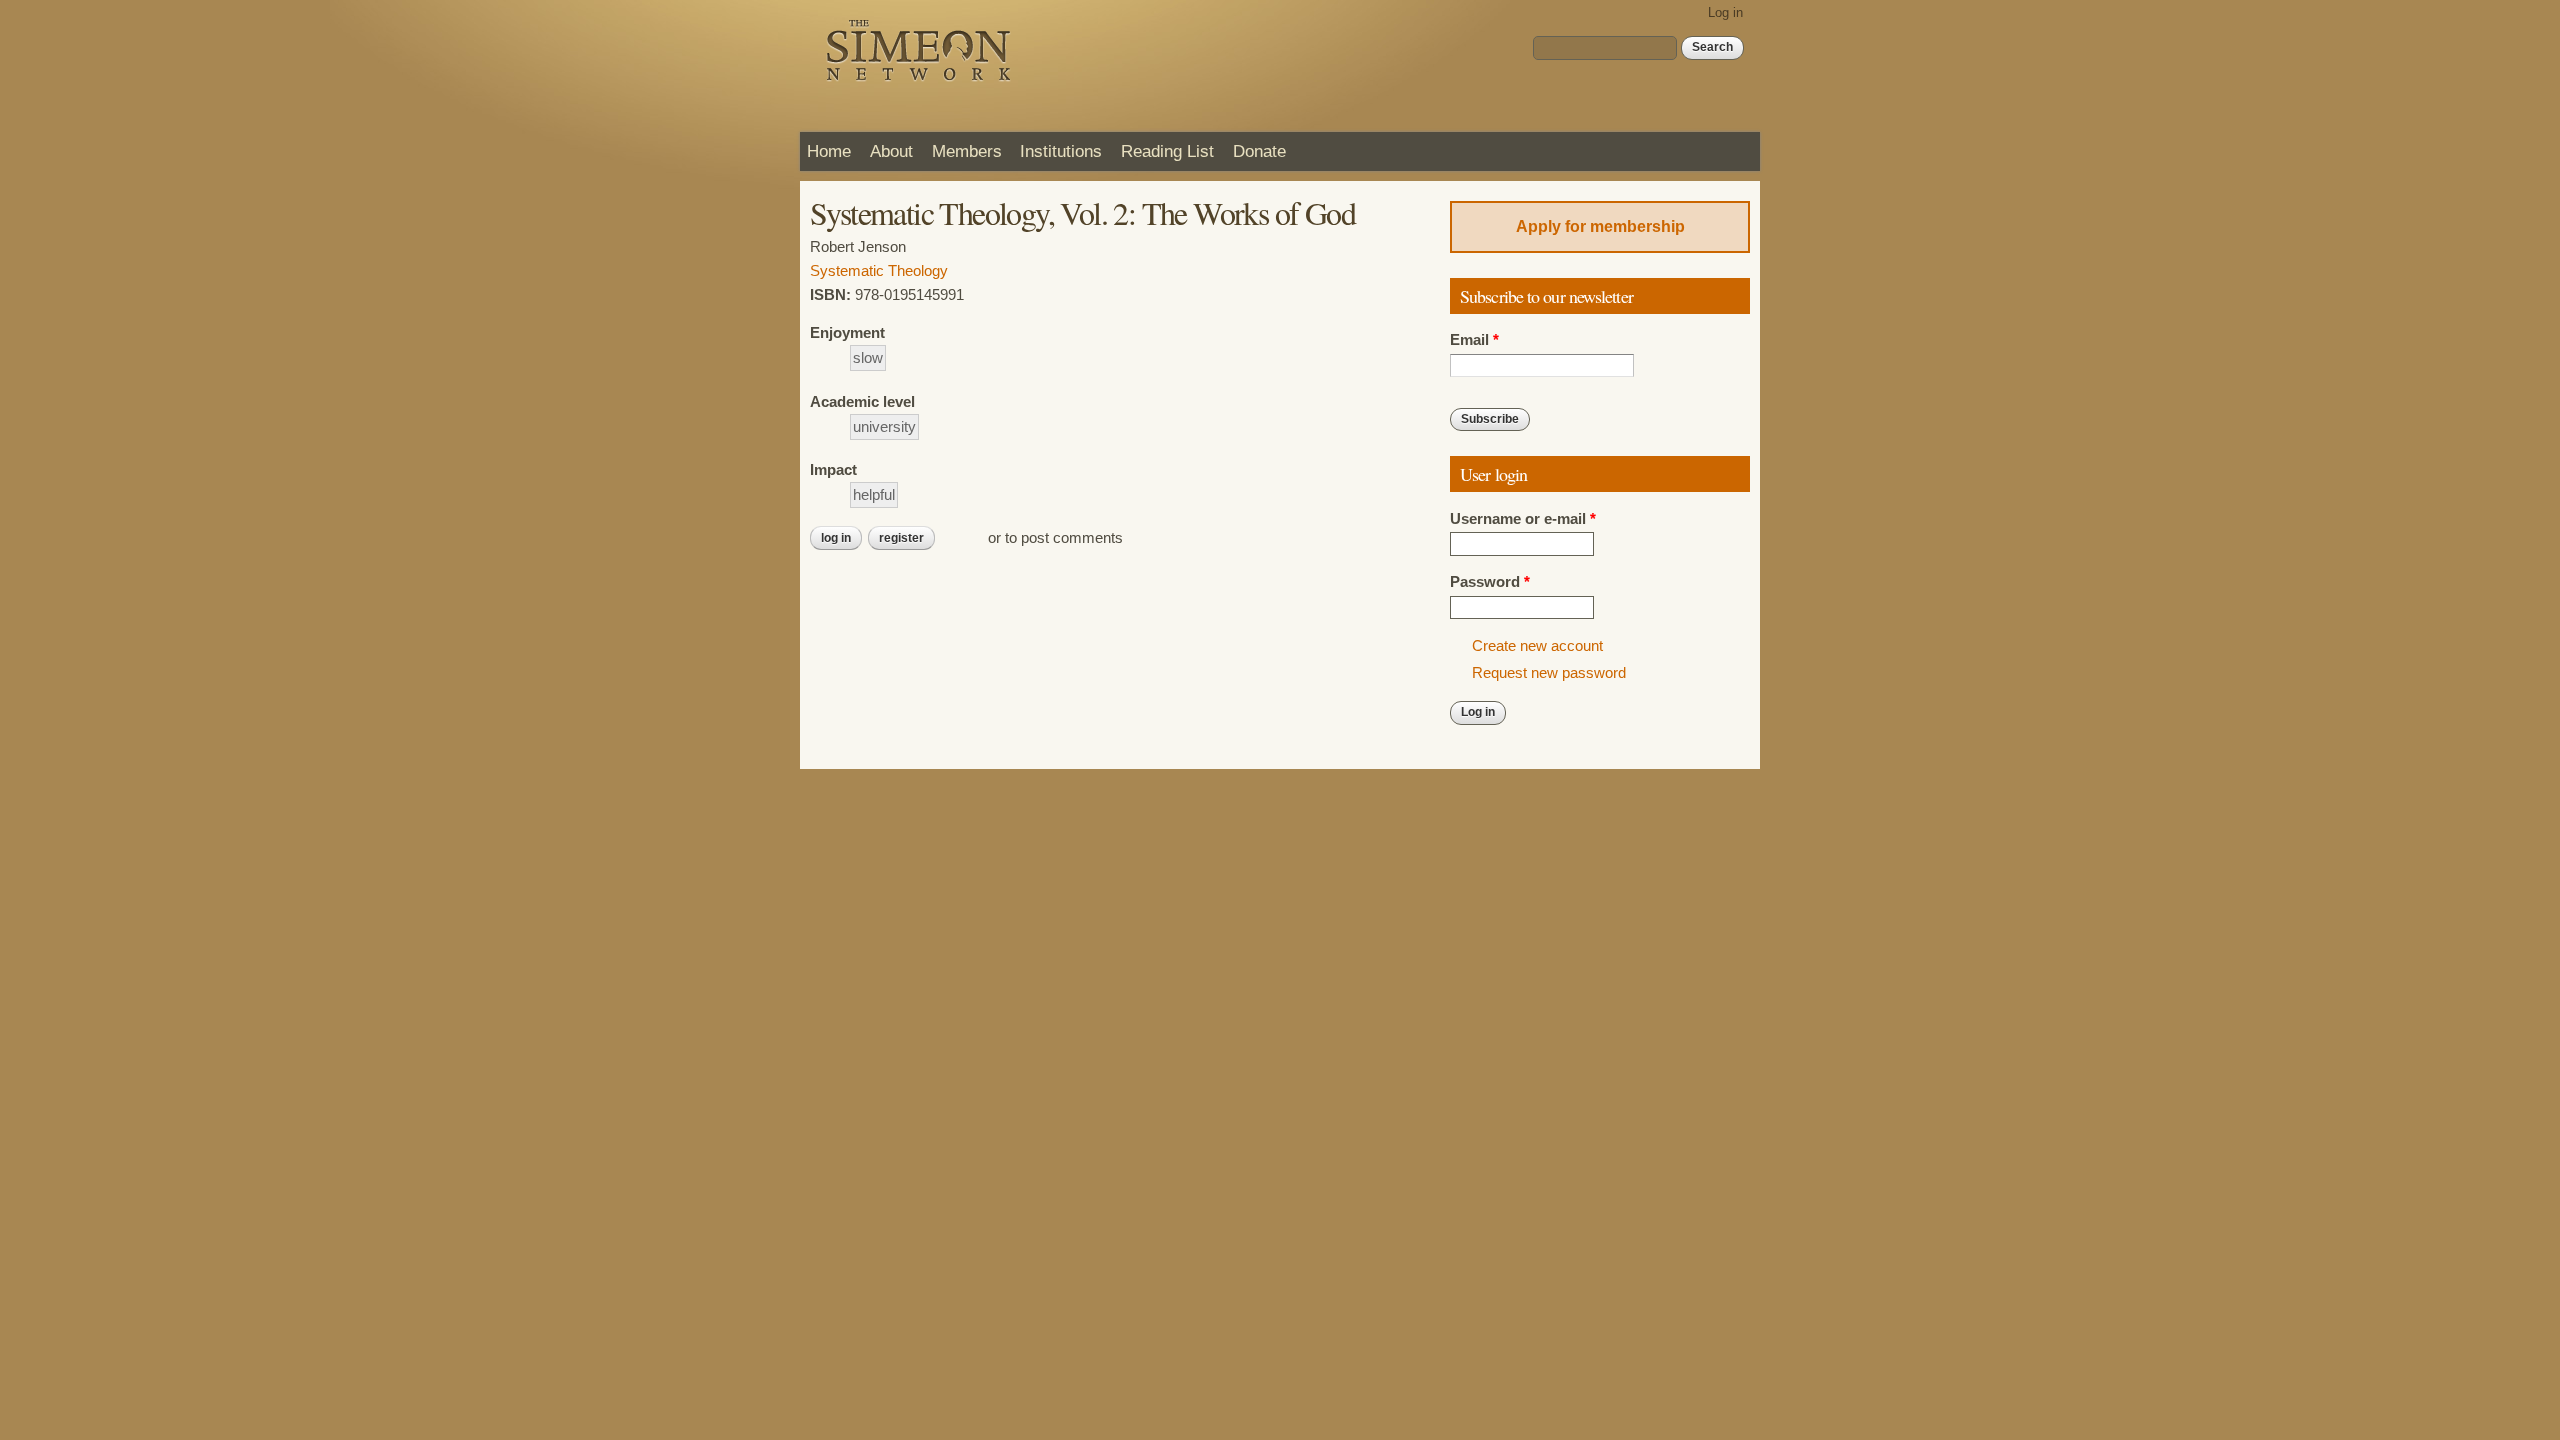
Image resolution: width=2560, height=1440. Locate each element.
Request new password (1549, 673)
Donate (1259, 151)
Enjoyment (847, 333)
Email (1474, 340)
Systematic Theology (879, 271)
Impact (833, 470)
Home (829, 151)
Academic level (862, 402)
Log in (1725, 12)
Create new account (1537, 646)
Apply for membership (1600, 226)
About (891, 151)
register (901, 538)
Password (1490, 582)
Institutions (1061, 151)
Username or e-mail (1523, 519)
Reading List (1167, 151)
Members (967, 151)
